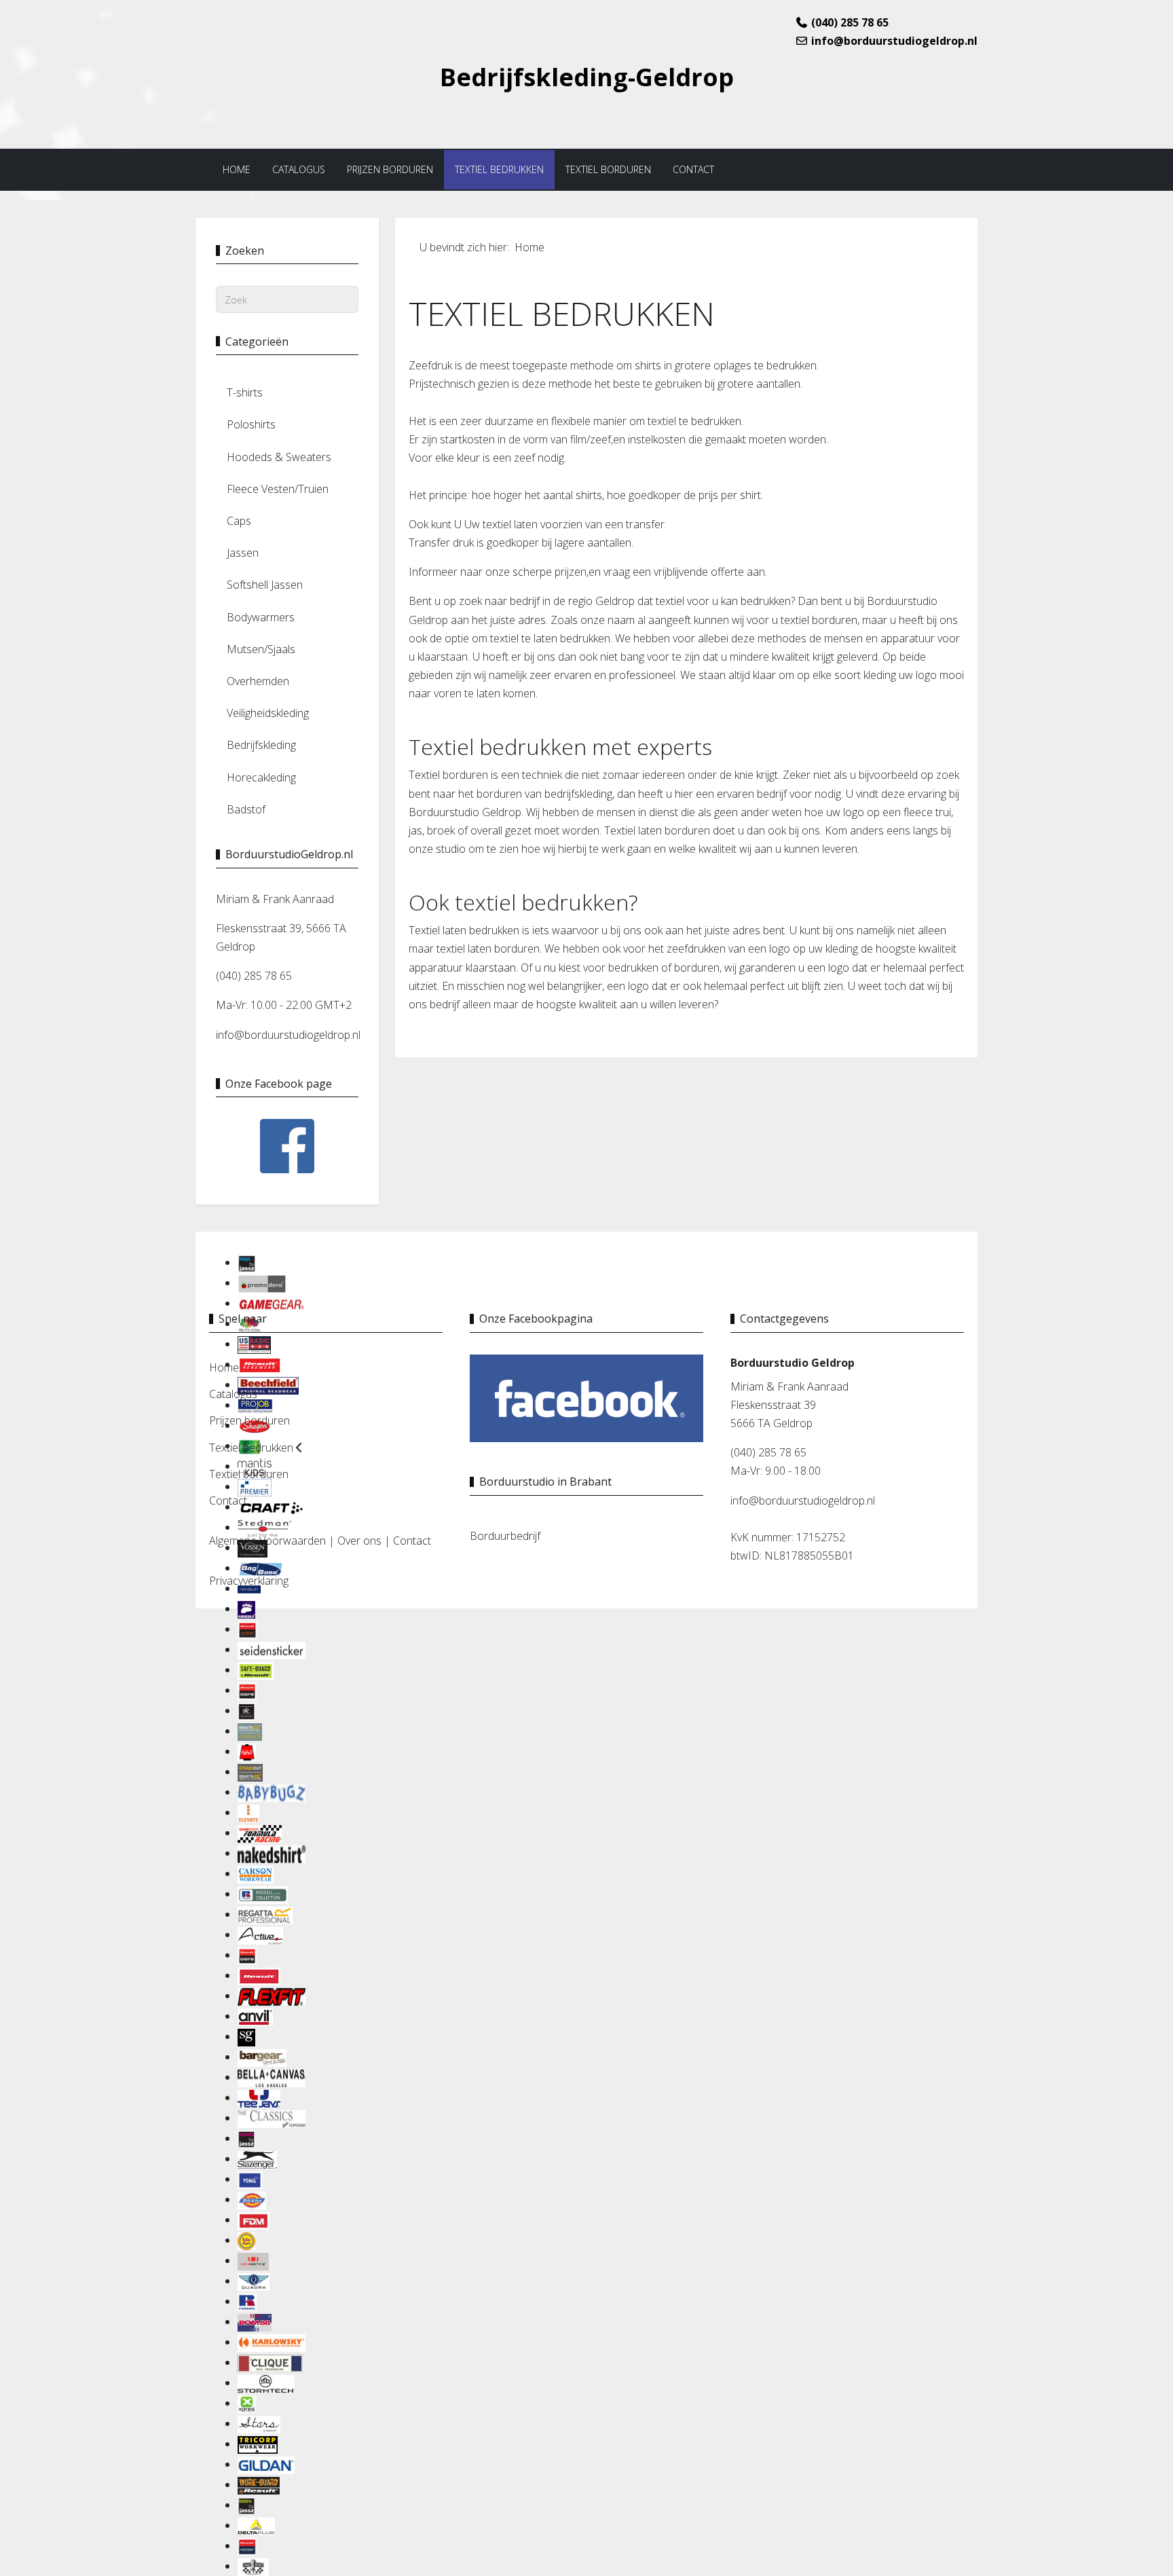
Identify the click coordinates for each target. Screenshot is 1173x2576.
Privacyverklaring (249, 1581)
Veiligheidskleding (268, 713)
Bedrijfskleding (261, 745)
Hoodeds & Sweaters (279, 457)
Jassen (243, 553)
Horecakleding (261, 777)
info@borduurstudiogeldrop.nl (894, 41)
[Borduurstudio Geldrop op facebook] (586, 1397)
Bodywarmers (261, 617)
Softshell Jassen (265, 585)
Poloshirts (251, 424)
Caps (239, 521)
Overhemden (258, 681)
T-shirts (245, 392)
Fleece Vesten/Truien (278, 489)
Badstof (246, 809)
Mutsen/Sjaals (261, 649)
